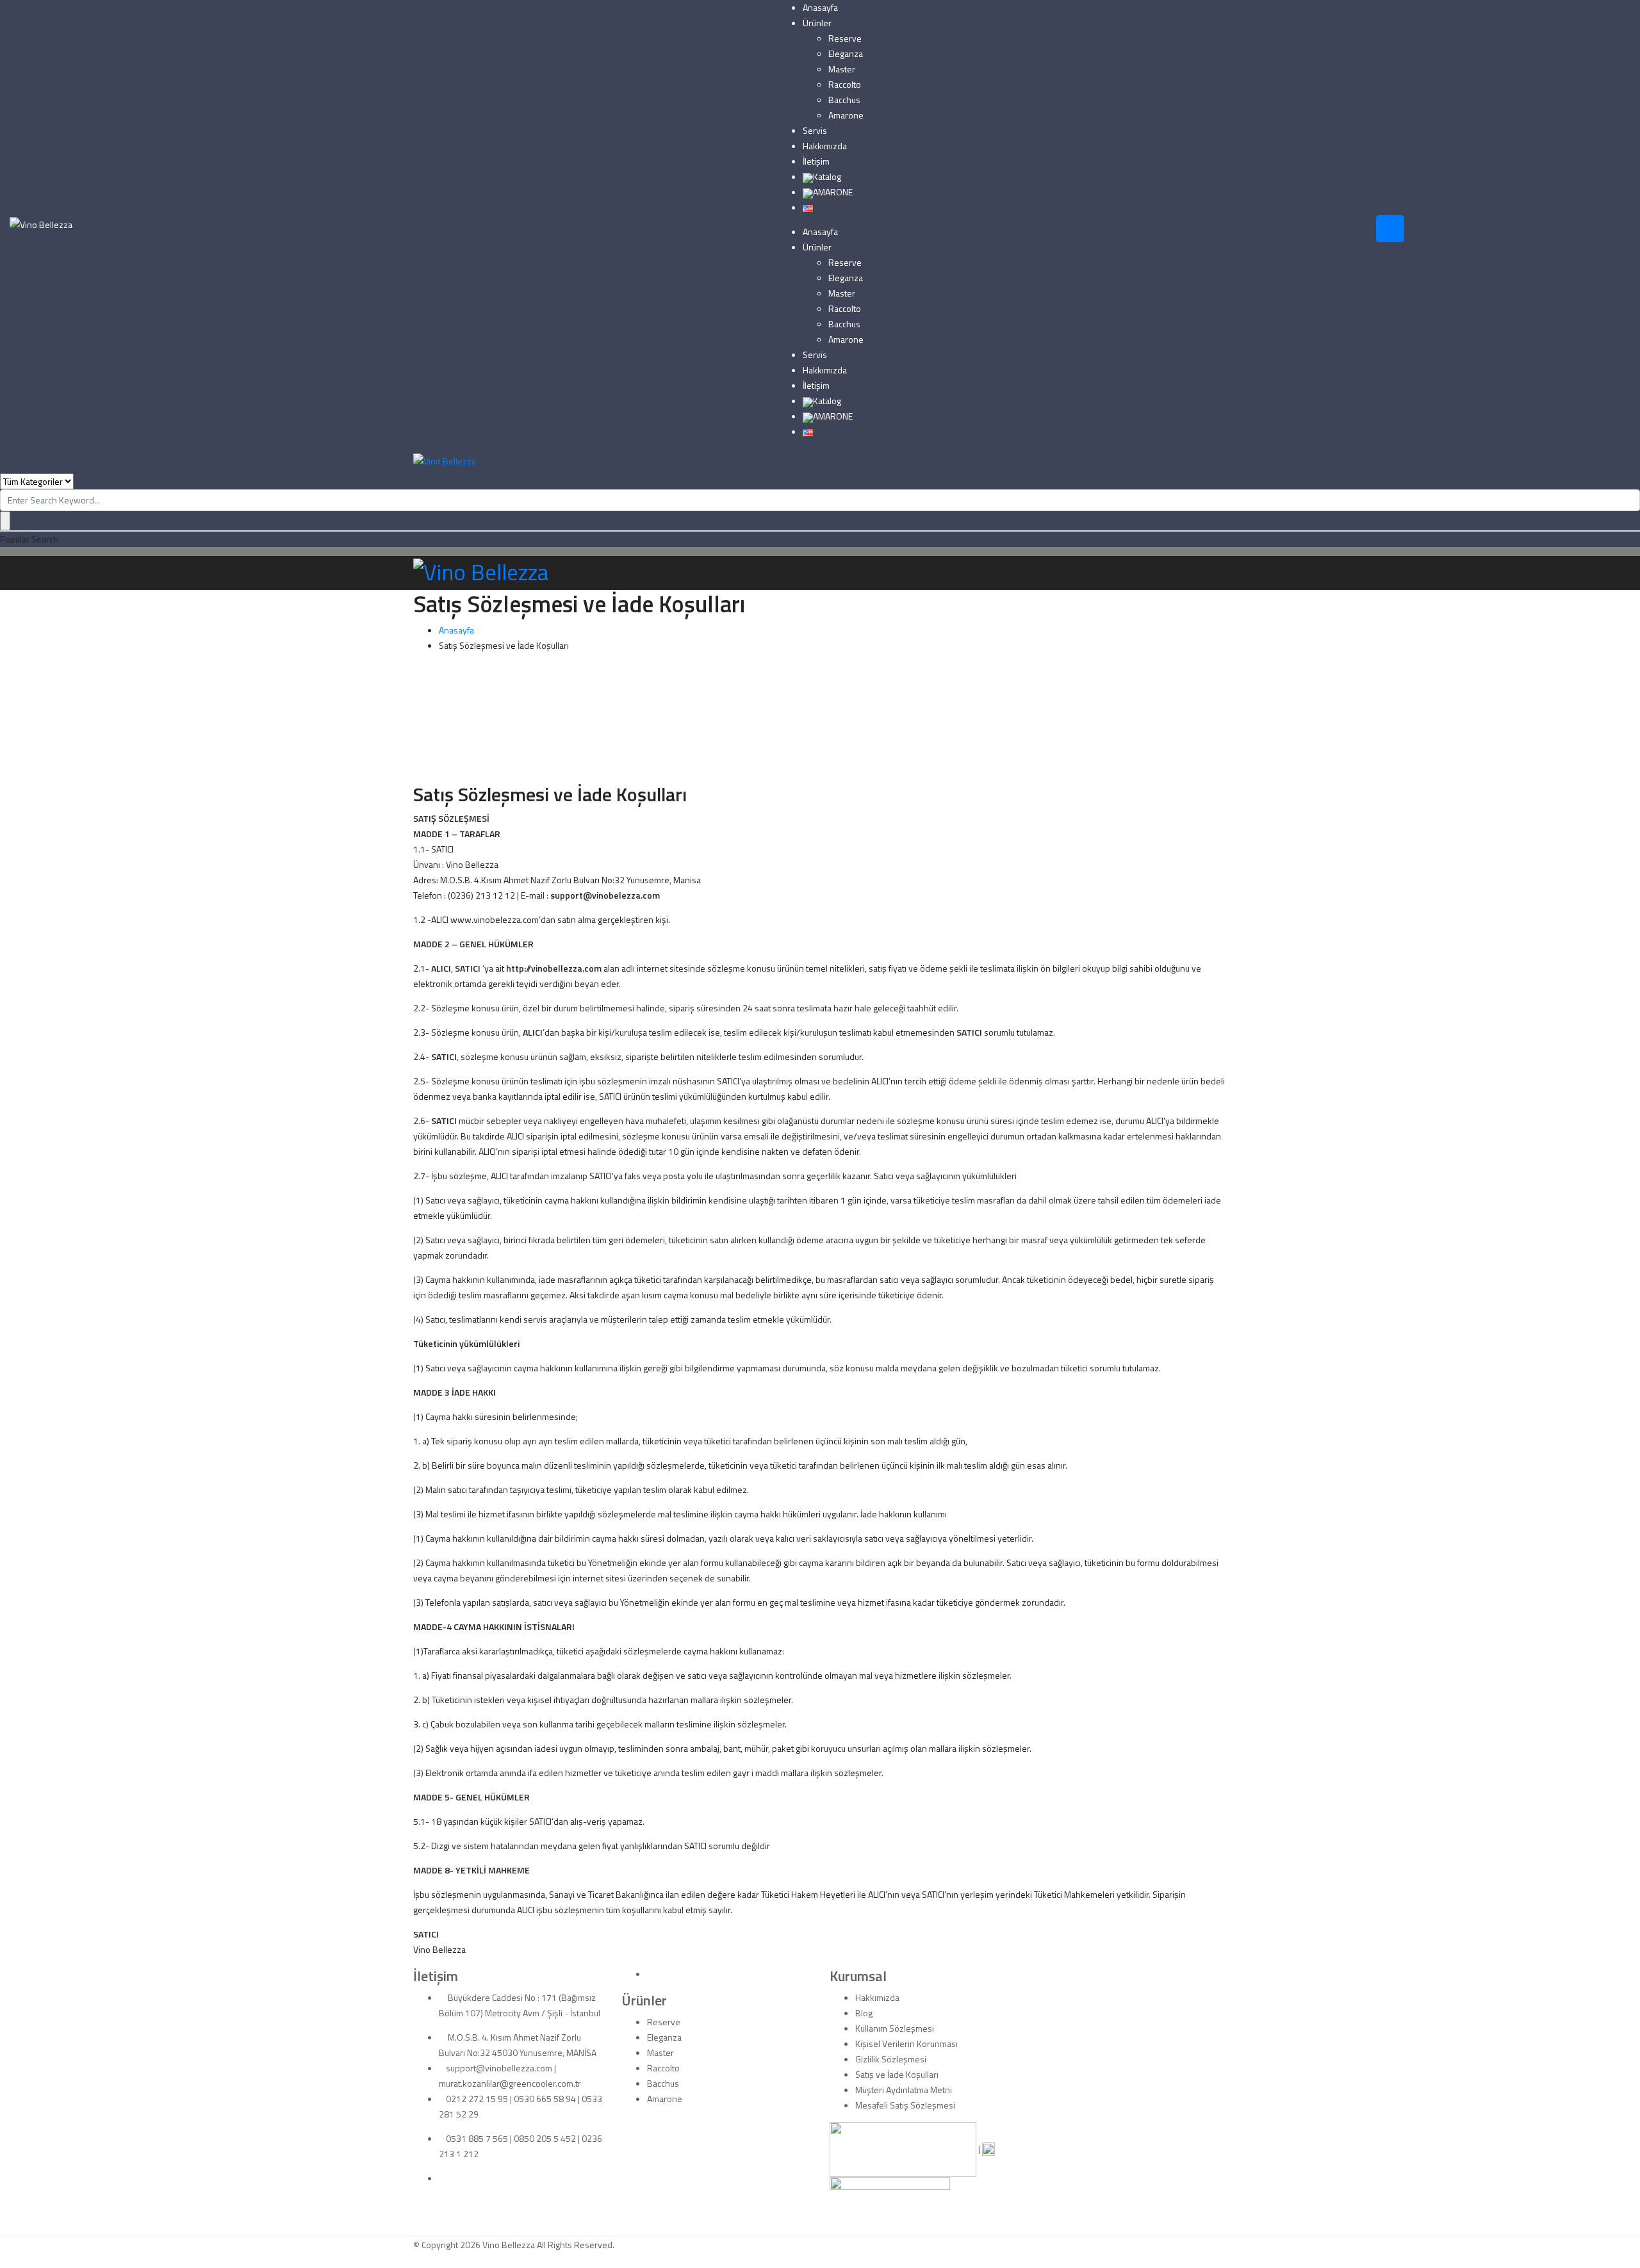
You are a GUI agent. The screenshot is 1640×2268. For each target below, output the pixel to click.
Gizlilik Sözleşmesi (891, 2059)
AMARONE (833, 192)
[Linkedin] (442, 2178)
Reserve (845, 38)
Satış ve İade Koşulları (897, 2074)
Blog (864, 2013)
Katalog (827, 176)
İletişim (816, 161)
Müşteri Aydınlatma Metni (904, 2090)
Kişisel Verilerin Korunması (906, 2044)
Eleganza (846, 53)
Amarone (846, 115)
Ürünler (817, 23)
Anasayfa (820, 7)
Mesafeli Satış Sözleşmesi (905, 2105)
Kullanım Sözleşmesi (895, 2028)
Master (842, 69)
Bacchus (844, 100)
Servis (815, 130)
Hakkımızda (825, 146)
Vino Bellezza (509, 2245)
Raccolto (845, 84)
